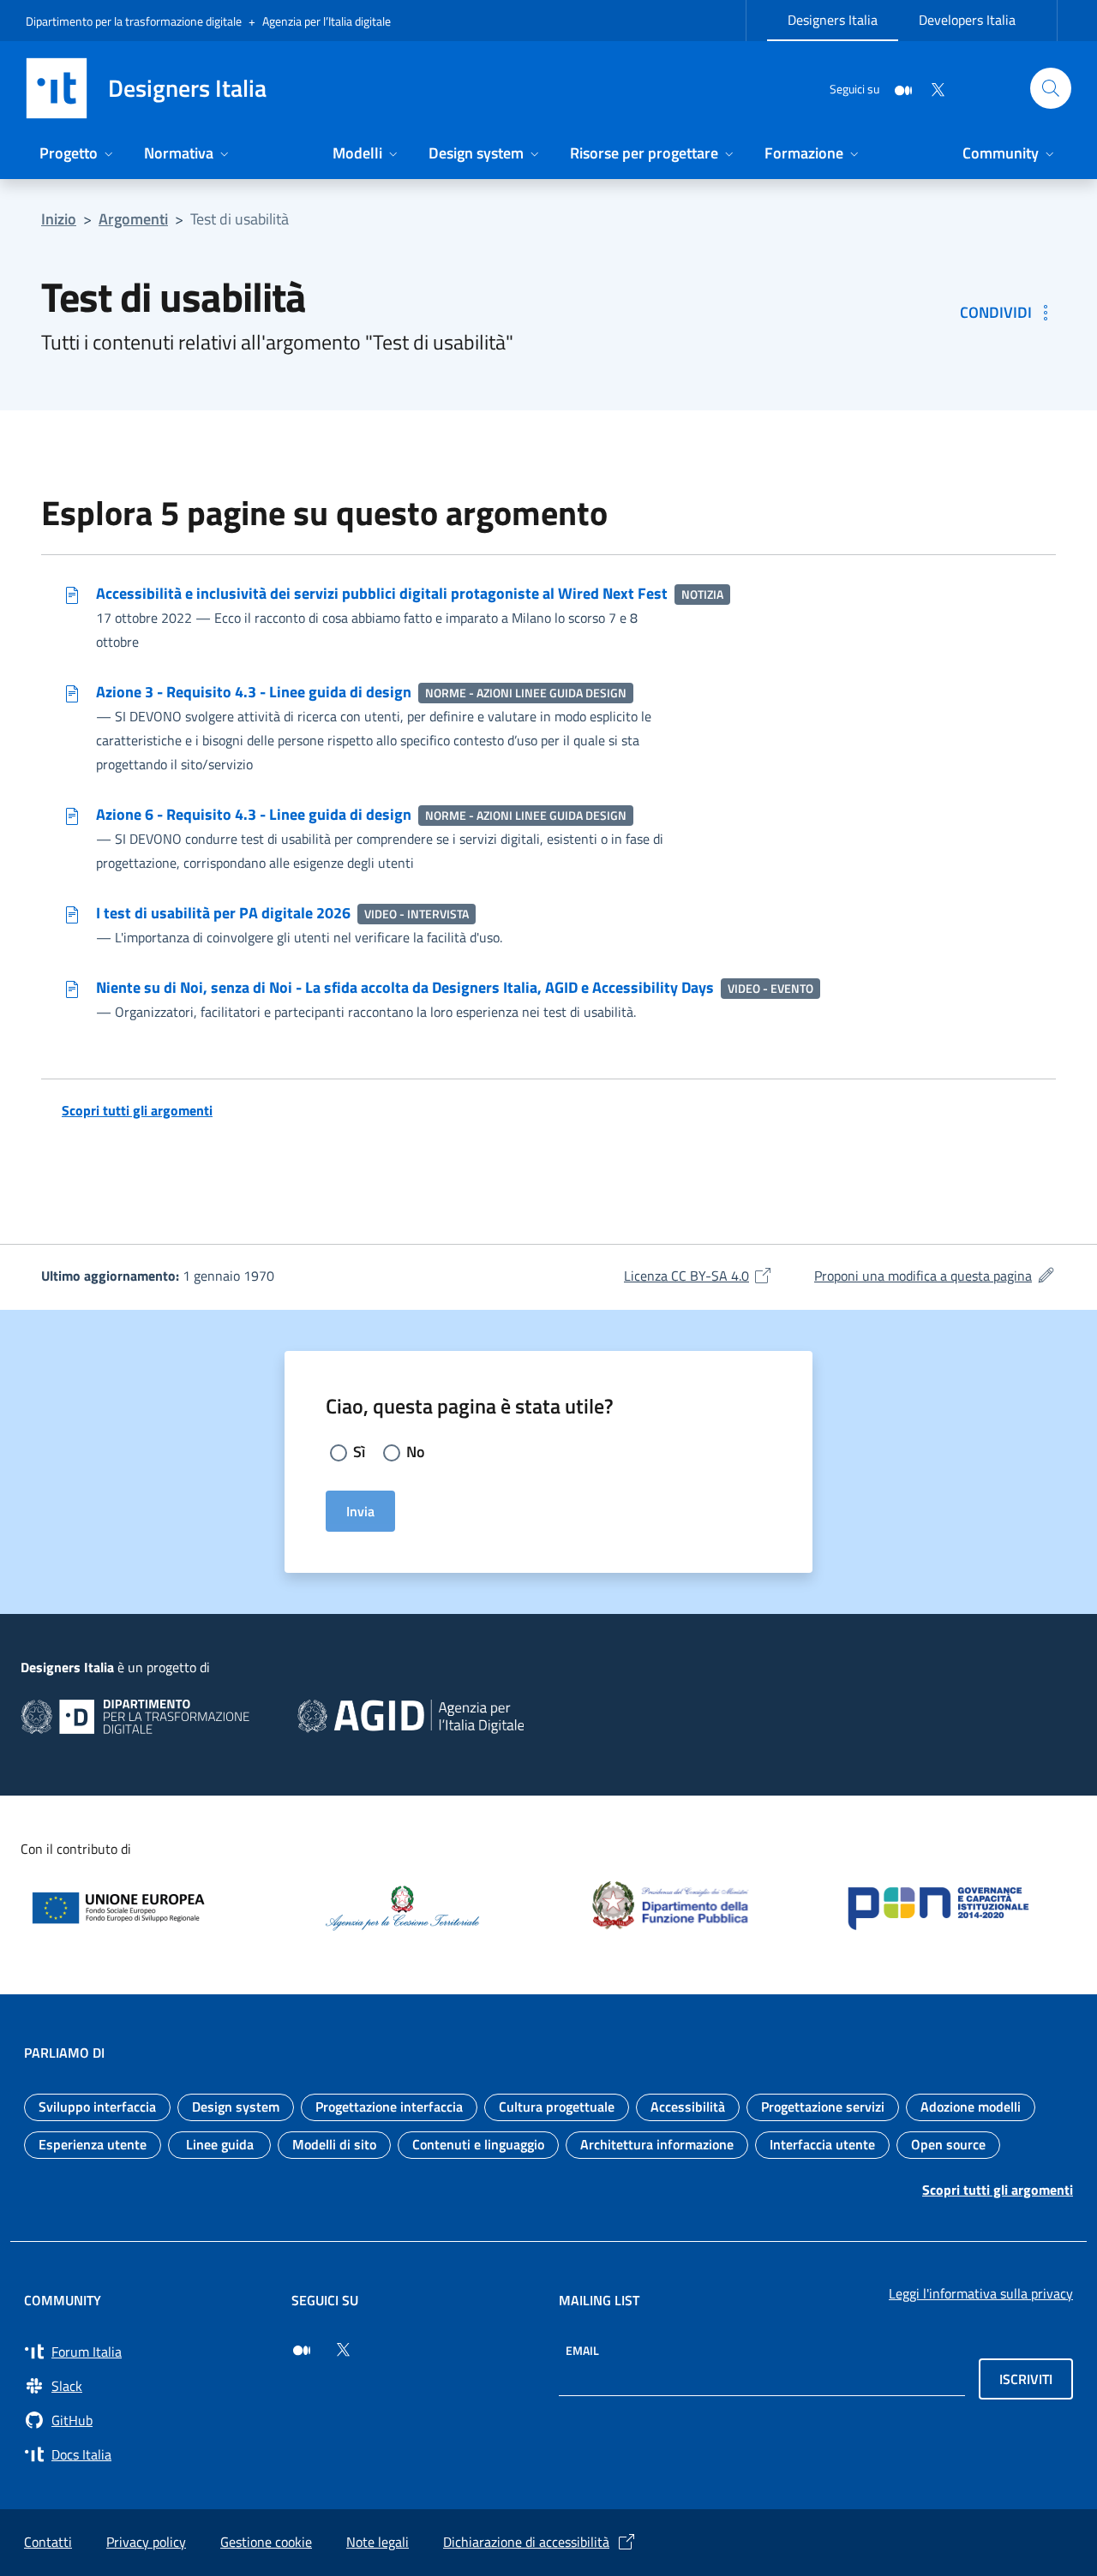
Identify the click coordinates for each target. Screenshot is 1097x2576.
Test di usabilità (240, 219)
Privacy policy (146, 2542)
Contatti (48, 2542)
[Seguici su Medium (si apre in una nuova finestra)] (302, 2350)
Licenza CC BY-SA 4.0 (698, 1276)
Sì (359, 1452)
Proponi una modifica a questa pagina (935, 1276)
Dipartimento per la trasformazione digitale (134, 21)
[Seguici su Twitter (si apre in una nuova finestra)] (343, 2350)
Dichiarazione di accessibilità (526, 2542)
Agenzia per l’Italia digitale (327, 21)
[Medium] (896, 88)
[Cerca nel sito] (1051, 88)
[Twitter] (931, 88)
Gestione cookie (266, 2542)
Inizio (59, 219)
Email (582, 2350)
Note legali (378, 2542)
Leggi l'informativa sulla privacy (981, 2293)
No (416, 1452)
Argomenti (133, 219)
